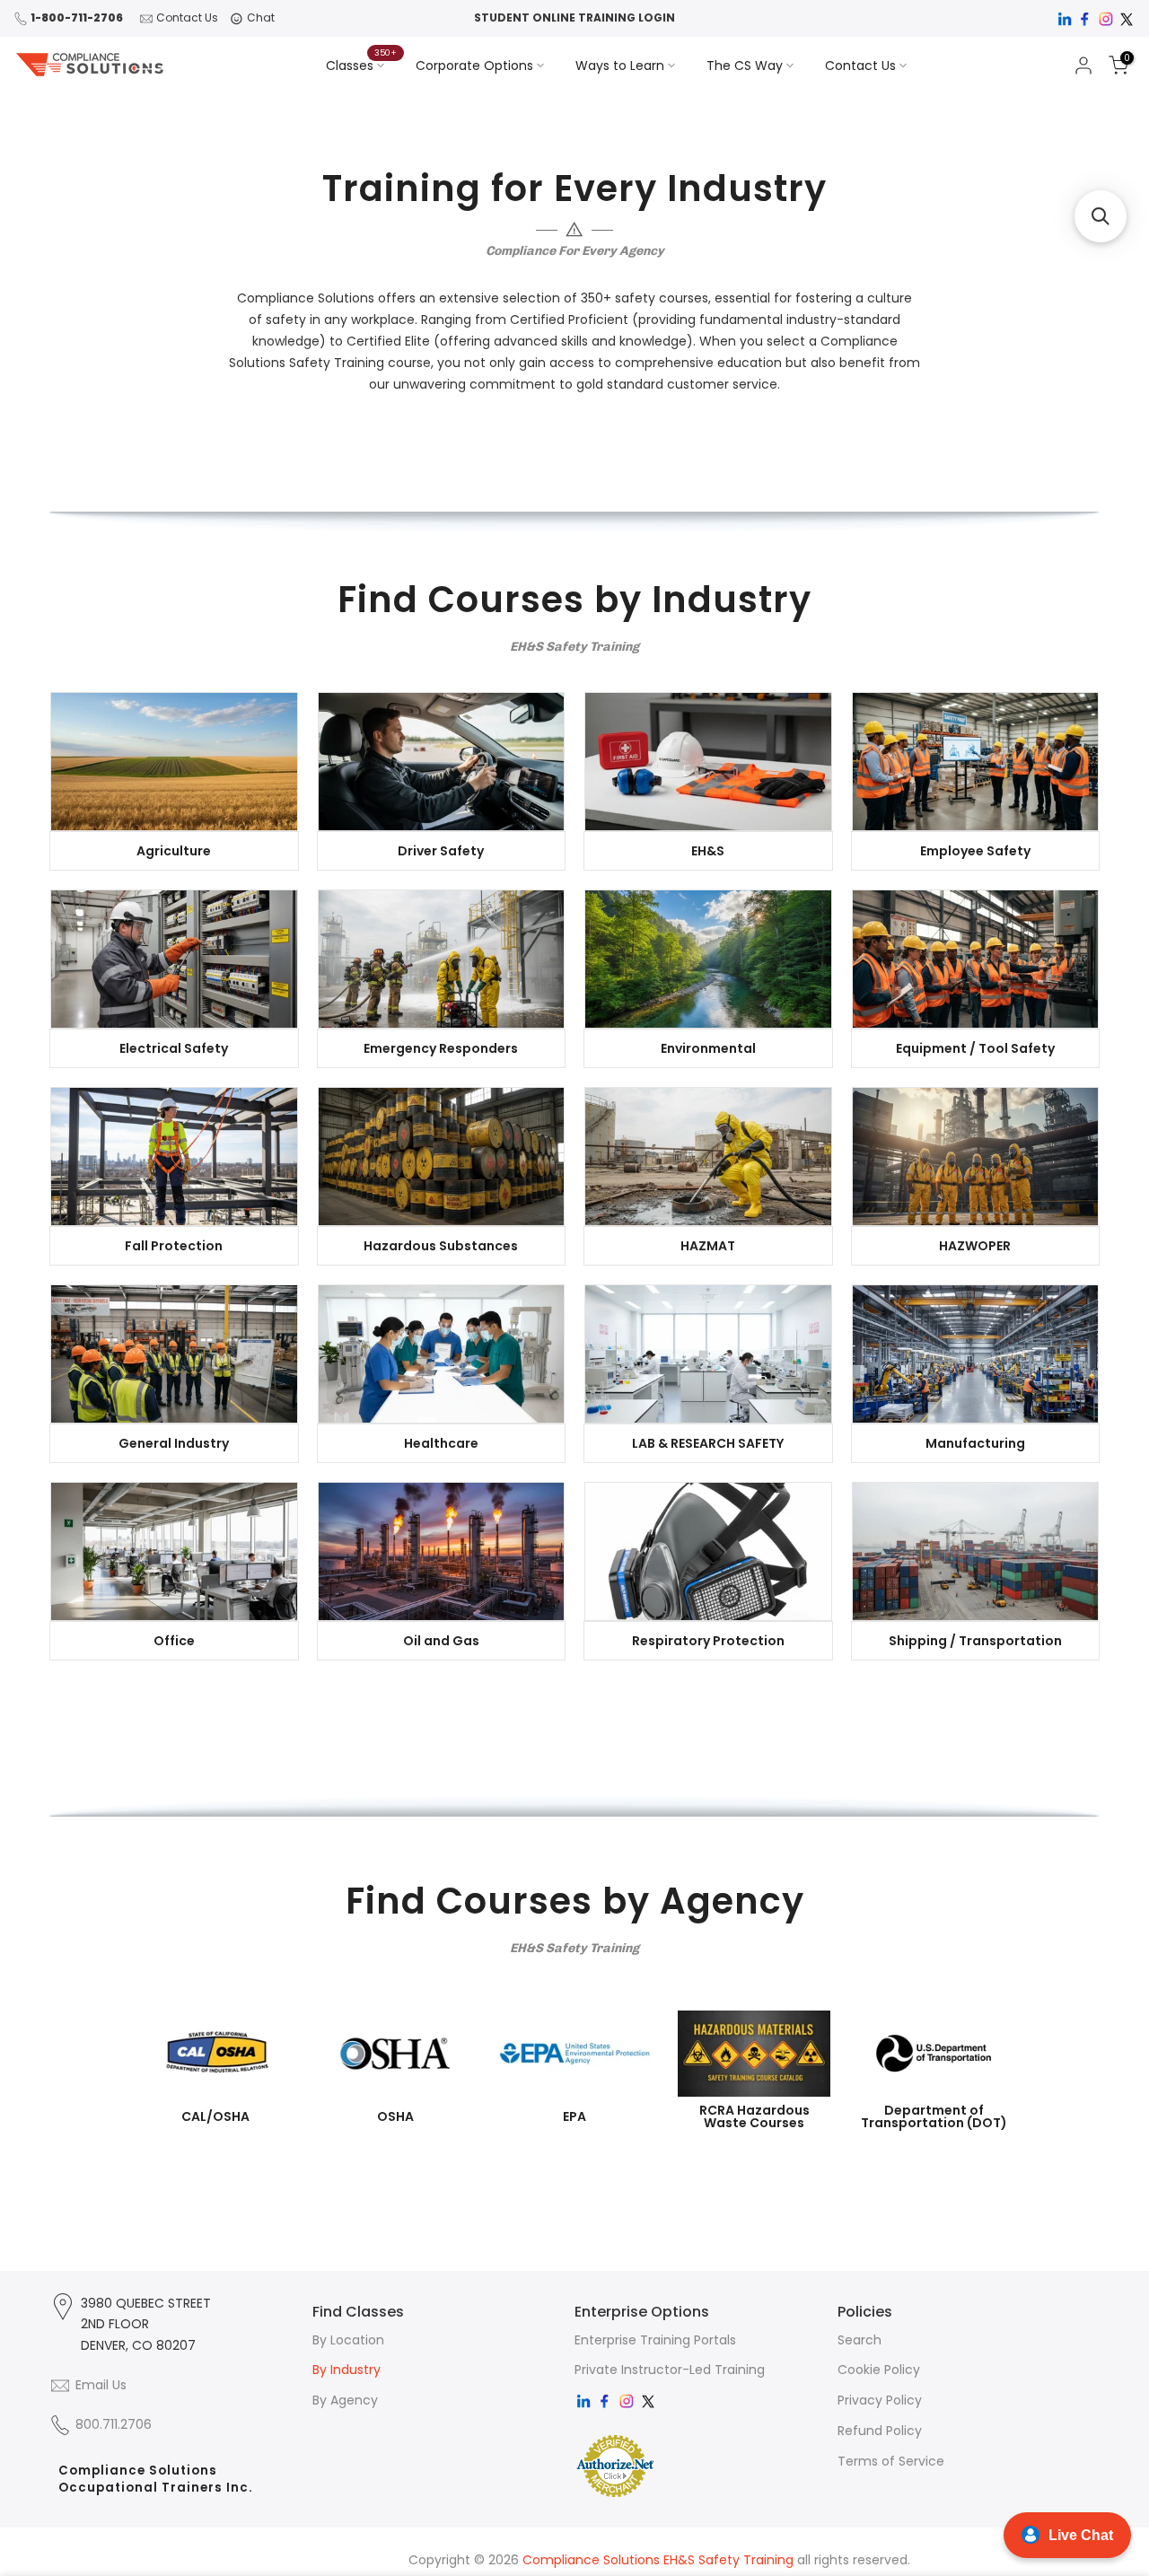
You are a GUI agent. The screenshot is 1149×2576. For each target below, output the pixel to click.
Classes (362, 65)
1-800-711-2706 (77, 18)
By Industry (346, 2370)
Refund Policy (880, 2431)
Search (860, 2340)
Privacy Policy (880, 2400)
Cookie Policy (879, 2370)
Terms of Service (891, 2461)
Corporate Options (474, 66)
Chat (261, 18)
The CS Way (745, 66)
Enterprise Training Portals (655, 2340)
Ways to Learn (620, 66)
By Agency (345, 2400)
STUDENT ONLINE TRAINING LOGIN (574, 18)
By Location (348, 2340)
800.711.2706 (114, 2424)
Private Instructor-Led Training (670, 2370)
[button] (1101, 216)
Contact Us (187, 18)
